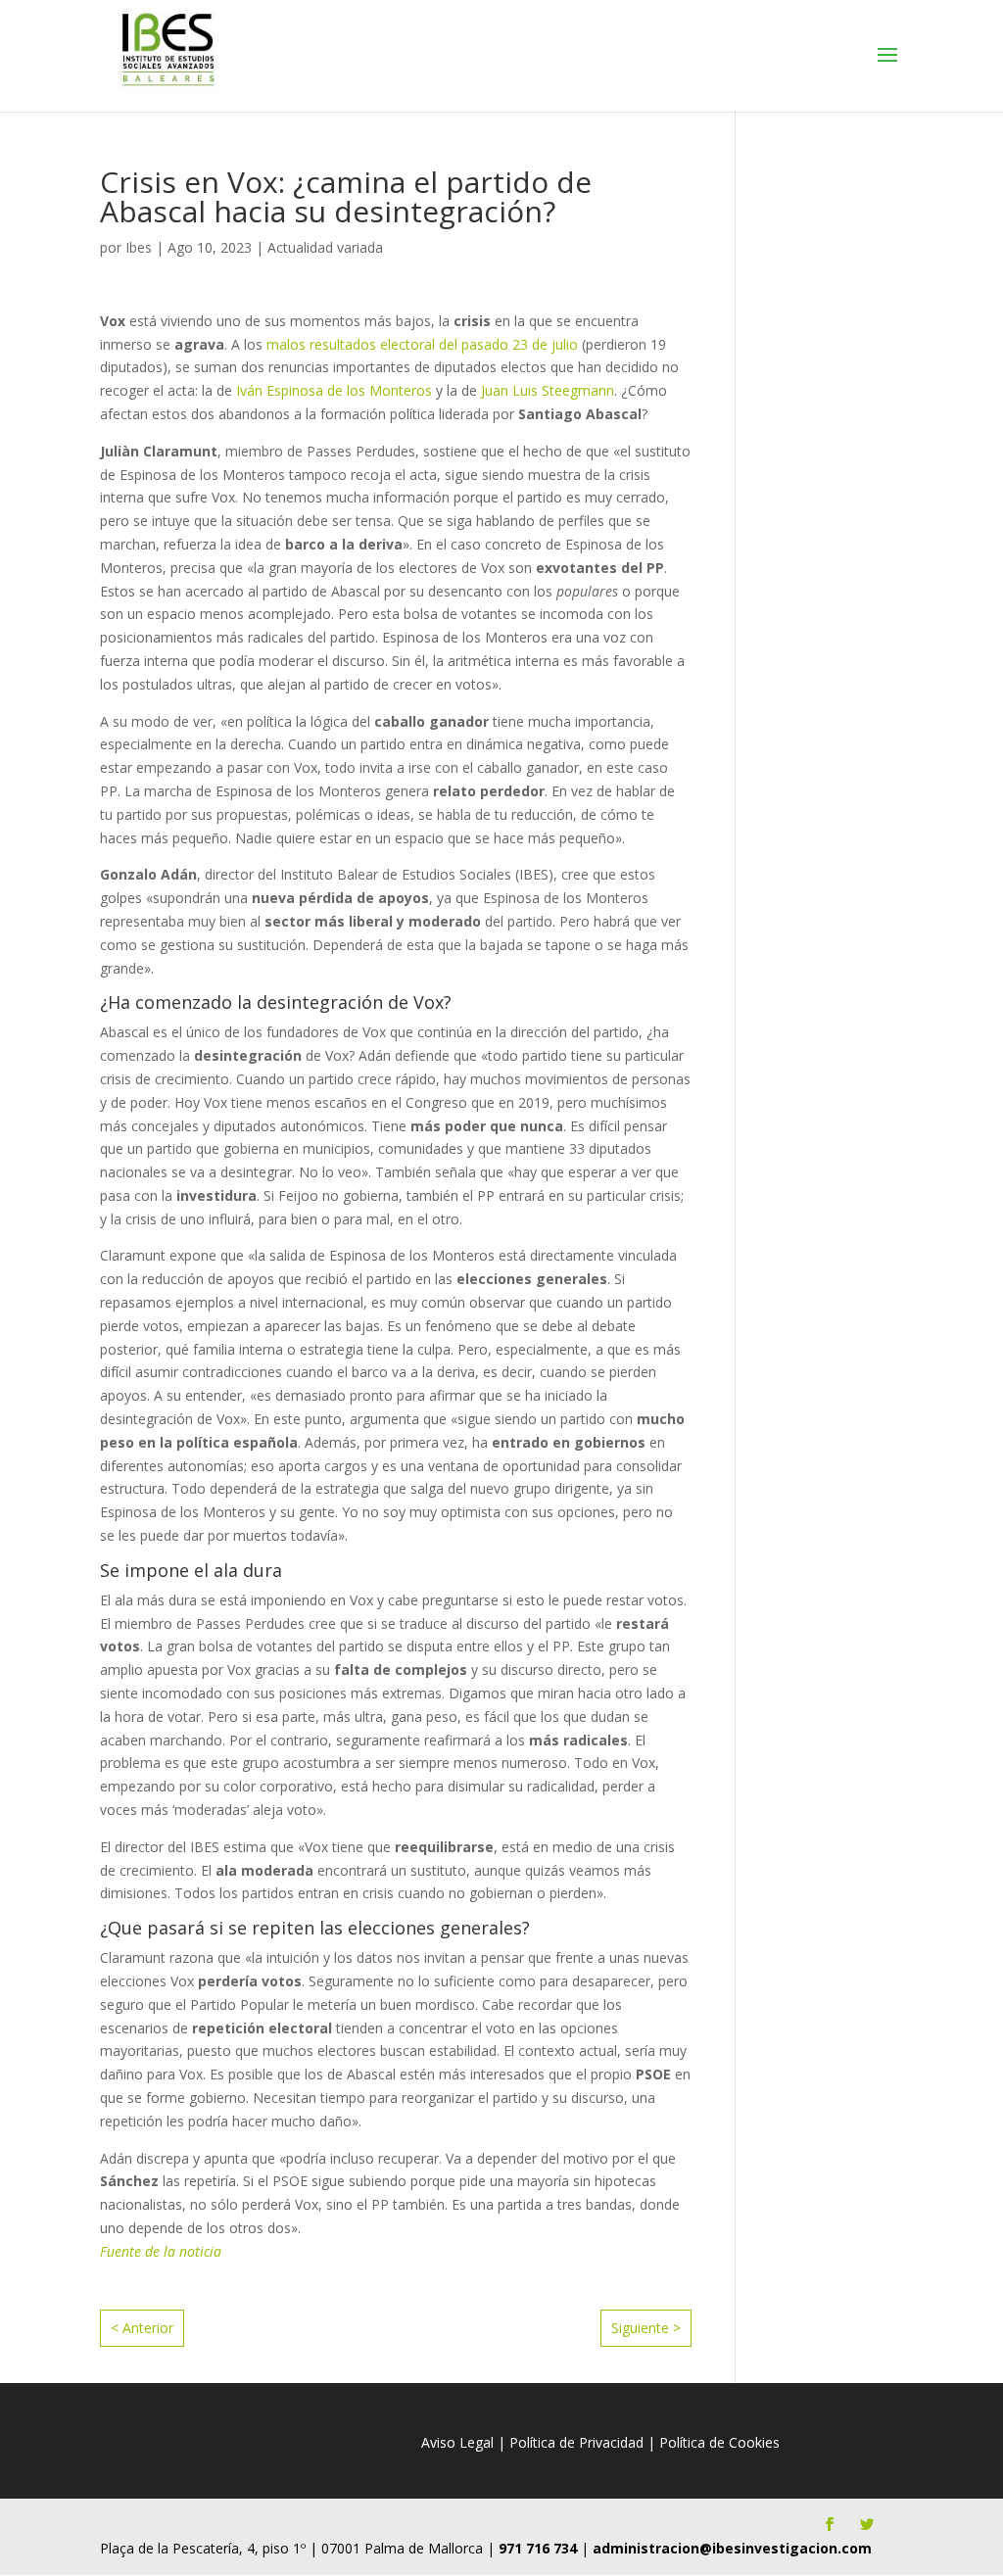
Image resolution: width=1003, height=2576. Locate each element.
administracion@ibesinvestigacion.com (732, 2548)
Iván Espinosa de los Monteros (332, 390)
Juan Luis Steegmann (548, 390)
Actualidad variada (325, 247)
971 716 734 (538, 2548)
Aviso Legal (457, 2442)
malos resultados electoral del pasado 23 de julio (422, 344)
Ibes (139, 247)
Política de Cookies (719, 2442)
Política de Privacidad (576, 2442)
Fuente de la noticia (161, 2251)
